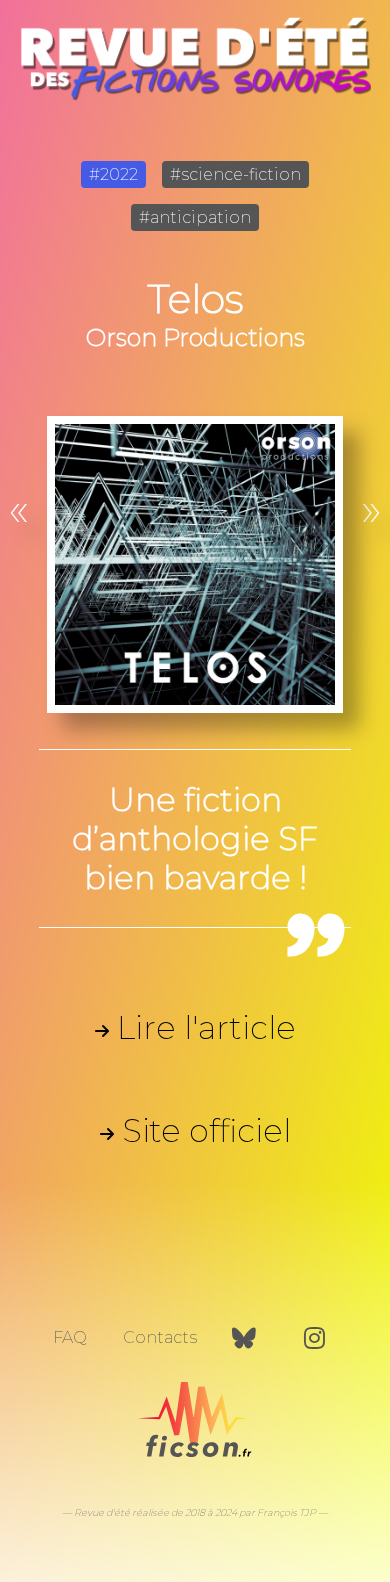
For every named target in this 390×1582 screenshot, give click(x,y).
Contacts (160, 1337)
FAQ (70, 1337)
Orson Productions (195, 337)
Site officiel (206, 1130)
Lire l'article (206, 1027)
